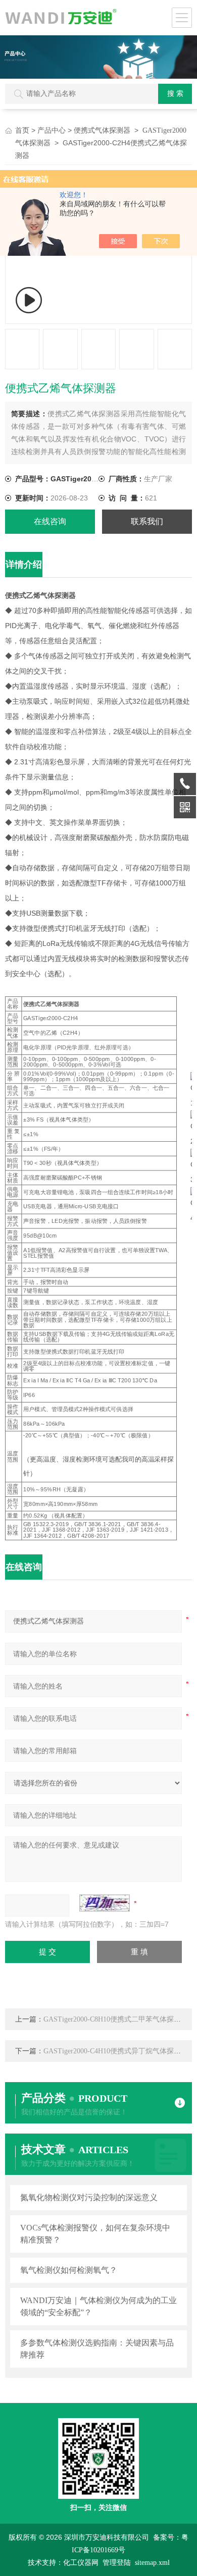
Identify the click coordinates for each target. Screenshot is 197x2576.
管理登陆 (117, 2563)
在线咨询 (50, 521)
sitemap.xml (152, 2563)
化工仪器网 (81, 2563)
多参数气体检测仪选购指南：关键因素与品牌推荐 (97, 2349)
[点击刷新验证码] (105, 1903)
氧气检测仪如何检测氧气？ (69, 2270)
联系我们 (147, 521)
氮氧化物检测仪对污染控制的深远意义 (89, 2197)
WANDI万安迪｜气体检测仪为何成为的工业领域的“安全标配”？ (98, 2306)
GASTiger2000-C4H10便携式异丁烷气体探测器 (116, 2051)
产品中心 (52, 130)
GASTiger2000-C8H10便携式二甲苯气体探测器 (116, 2019)
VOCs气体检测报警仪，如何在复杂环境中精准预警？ (95, 2234)
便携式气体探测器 (102, 130)
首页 (22, 130)
